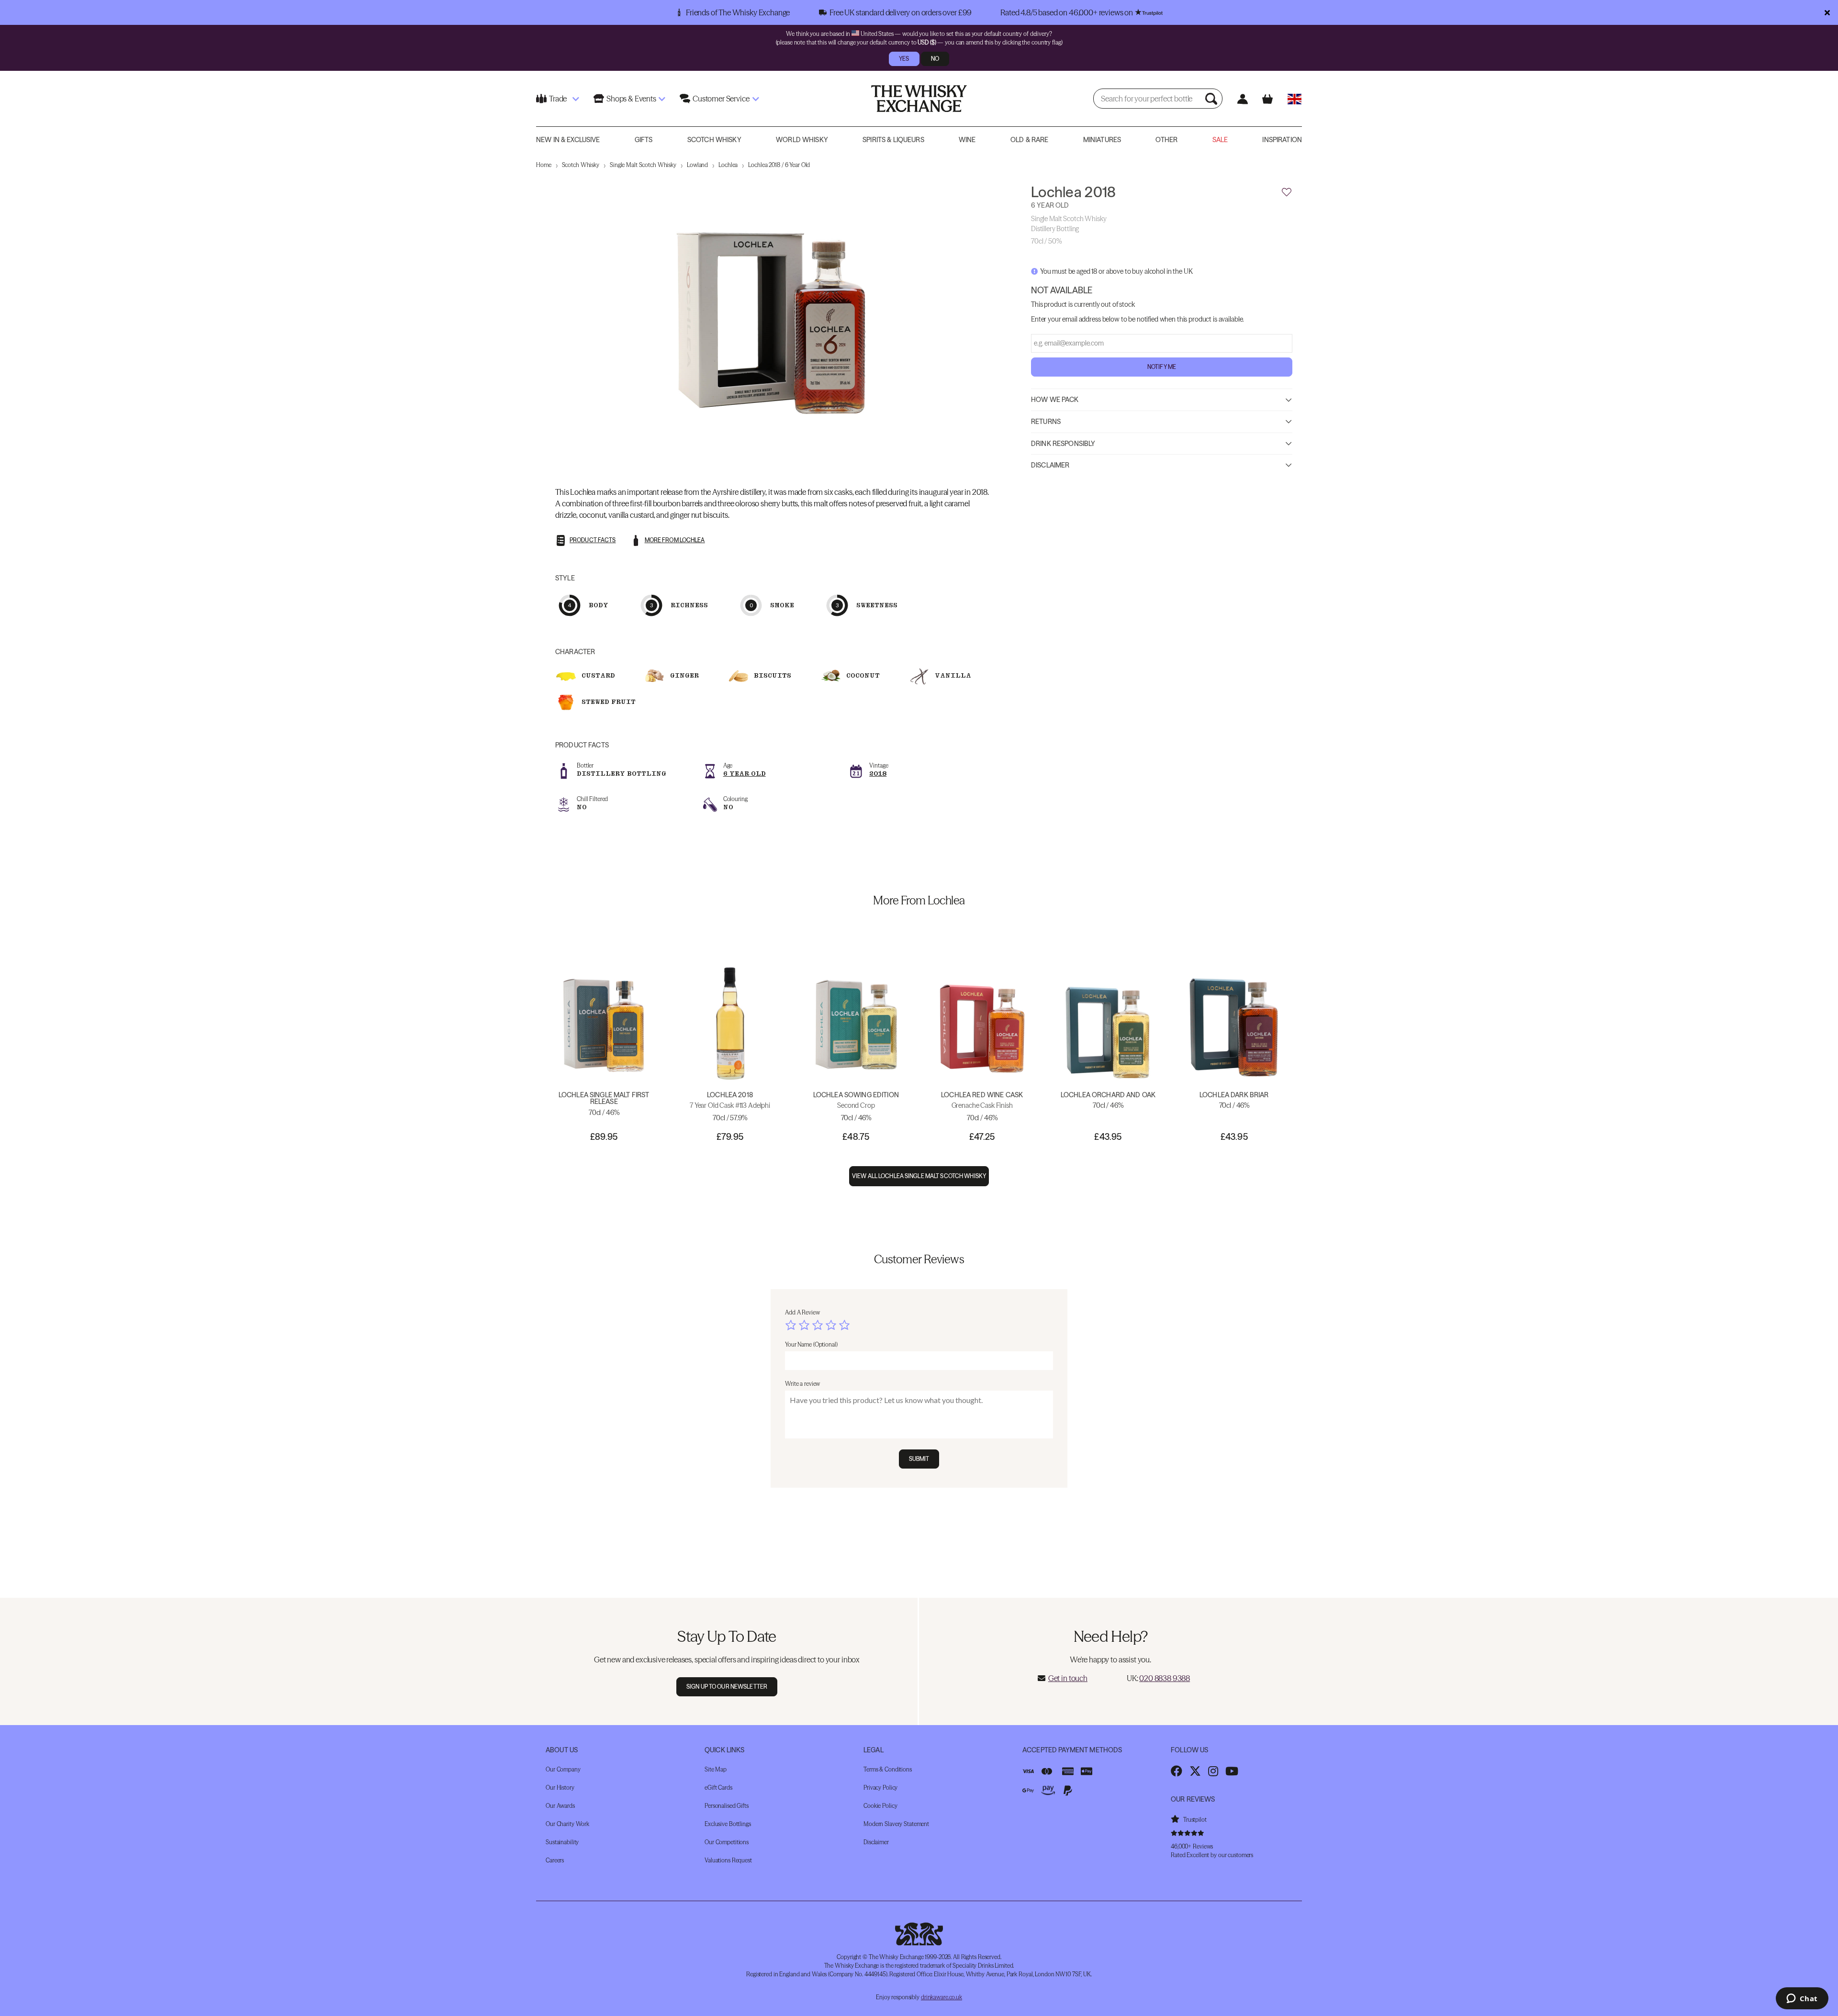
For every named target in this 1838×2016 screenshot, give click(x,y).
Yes (904, 59)
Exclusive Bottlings (728, 1824)
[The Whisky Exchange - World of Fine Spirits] (919, 99)
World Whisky (802, 140)
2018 (878, 774)
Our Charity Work (567, 1824)
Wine (967, 140)
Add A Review (802, 1312)
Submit (919, 1459)
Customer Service (721, 99)
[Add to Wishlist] (1287, 192)
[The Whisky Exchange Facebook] (1177, 1771)
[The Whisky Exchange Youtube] (1232, 1771)
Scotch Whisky (714, 140)
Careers (555, 1860)
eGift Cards (718, 1788)
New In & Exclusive (568, 140)
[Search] (1212, 99)
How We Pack (1055, 400)
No (935, 59)
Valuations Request (728, 1860)
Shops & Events (631, 99)
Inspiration (1282, 140)
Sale (1220, 140)
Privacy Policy (880, 1788)
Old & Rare (1029, 140)
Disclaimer (1050, 465)
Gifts (644, 140)
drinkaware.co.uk (941, 1997)
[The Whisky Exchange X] (1195, 1771)
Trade (558, 99)
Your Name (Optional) (811, 1344)
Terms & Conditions (888, 1769)
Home (544, 165)
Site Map (716, 1769)
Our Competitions (727, 1842)
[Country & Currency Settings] (1294, 99)
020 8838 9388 (1165, 1678)
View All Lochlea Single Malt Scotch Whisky (919, 1176)
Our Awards (560, 1806)
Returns (1046, 422)
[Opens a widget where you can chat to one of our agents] (1802, 1999)
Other (1166, 140)
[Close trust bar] (1827, 12)
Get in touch (1068, 1678)
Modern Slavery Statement (896, 1824)
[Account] (1242, 99)
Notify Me (1162, 367)
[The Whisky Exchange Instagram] (1213, 1771)
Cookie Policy (880, 1806)
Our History (560, 1788)
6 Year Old (745, 774)
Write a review (802, 1384)
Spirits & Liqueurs (893, 140)
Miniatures (1102, 140)
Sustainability (562, 1842)
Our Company (563, 1769)
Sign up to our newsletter (727, 1687)
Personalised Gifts (727, 1806)
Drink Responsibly (1063, 443)
